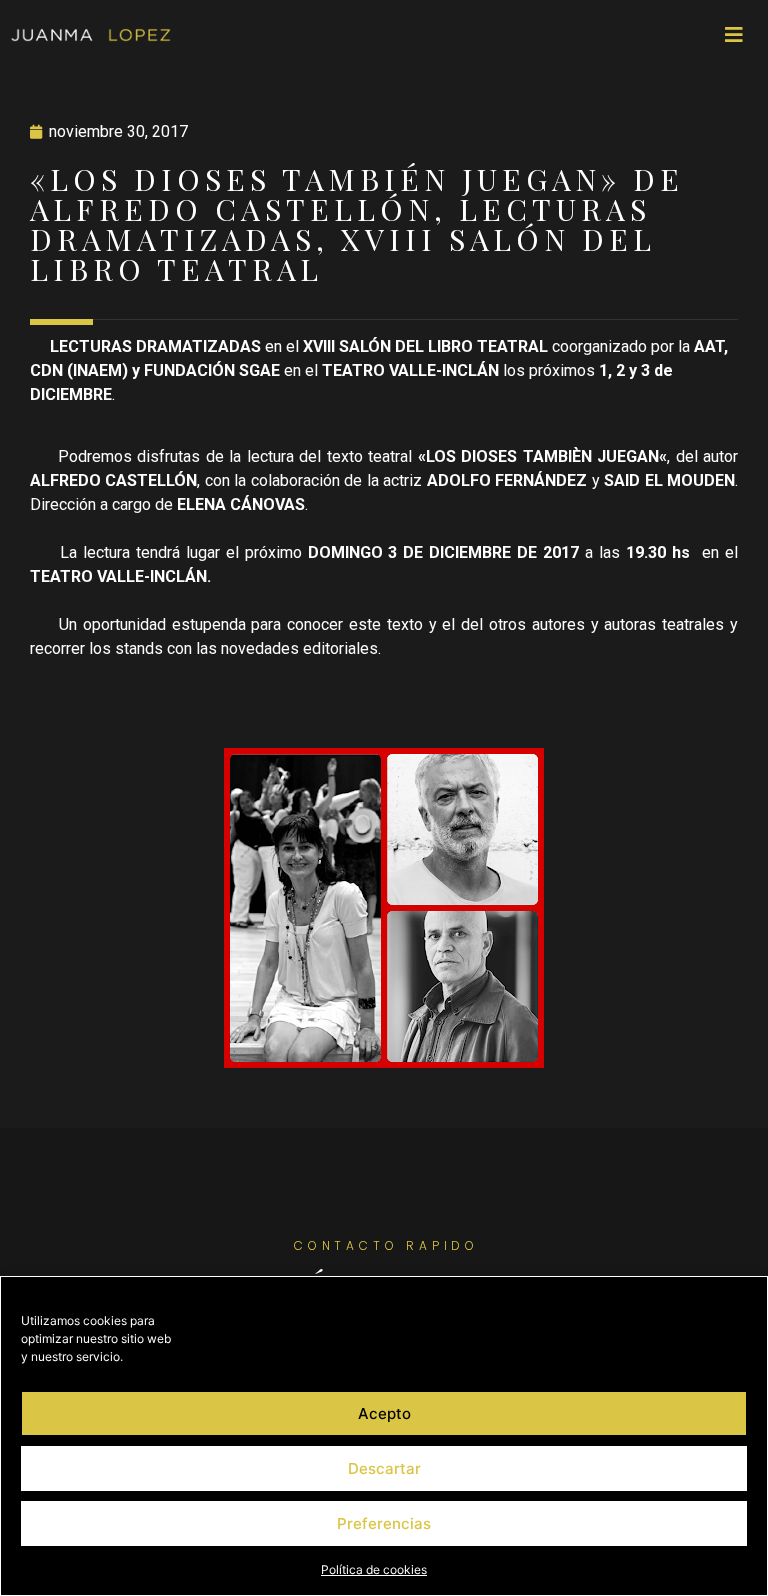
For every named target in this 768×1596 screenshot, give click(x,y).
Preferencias (384, 1523)
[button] (734, 35)
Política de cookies (374, 1569)
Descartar (384, 1468)
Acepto (384, 1413)
